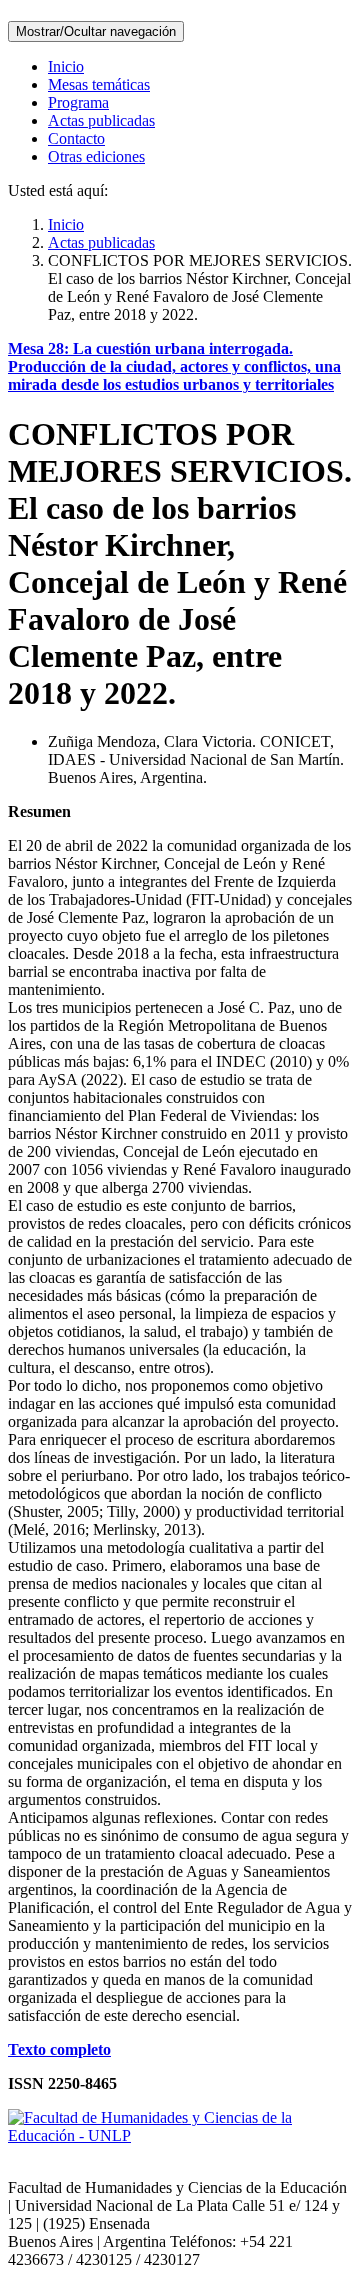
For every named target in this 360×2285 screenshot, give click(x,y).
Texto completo (59, 2049)
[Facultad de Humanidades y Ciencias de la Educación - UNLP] (180, 2135)
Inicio (66, 66)
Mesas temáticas (99, 84)
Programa (78, 102)
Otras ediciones (96, 156)
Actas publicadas (101, 120)
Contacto (76, 138)
